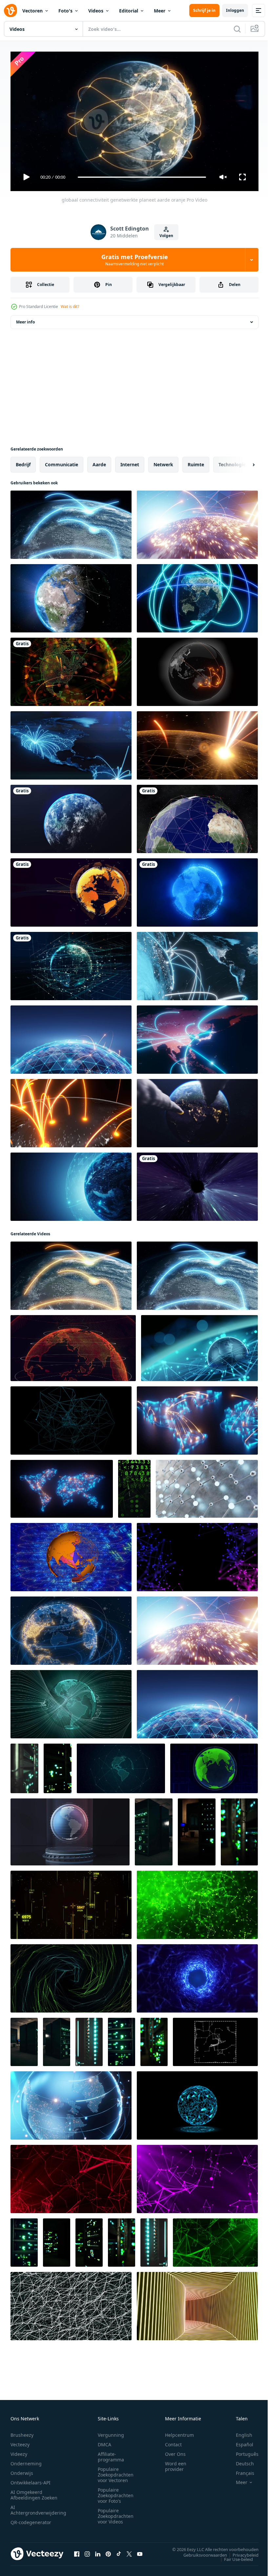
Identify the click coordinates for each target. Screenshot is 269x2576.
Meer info (25, 319)
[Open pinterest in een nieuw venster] (108, 2551)
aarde (99, 462)
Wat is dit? (70, 307)
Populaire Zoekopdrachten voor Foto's (116, 2492)
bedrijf (23, 462)
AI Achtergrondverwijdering (38, 2507)
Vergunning (111, 2432)
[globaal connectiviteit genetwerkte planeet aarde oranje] (71, 1273)
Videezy (19, 2451)
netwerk (163, 462)
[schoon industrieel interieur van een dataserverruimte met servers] (24, 1766)
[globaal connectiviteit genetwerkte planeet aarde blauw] (71, 522)
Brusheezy (22, 2432)
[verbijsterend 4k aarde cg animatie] (71, 1554)
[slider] (142, 177)
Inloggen (235, 10)
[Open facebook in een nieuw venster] (77, 2551)
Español (240, 2442)
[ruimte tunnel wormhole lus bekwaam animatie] (197, 1184)
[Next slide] (243, 462)
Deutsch (240, 2461)
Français (240, 2470)
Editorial (129, 11)
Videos (96, 11)
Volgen (166, 236)
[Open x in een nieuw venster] (129, 2551)
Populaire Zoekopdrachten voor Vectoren (116, 2472)
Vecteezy (20, 2442)
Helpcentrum (179, 2432)
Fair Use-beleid (234, 2556)
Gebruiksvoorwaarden (200, 2552)
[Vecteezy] (10, 11)
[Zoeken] (237, 29)
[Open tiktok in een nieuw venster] (119, 2551)
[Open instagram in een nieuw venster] (87, 2551)
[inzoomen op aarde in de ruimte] (71, 816)
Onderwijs (22, 2470)
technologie (232, 462)
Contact (173, 2442)
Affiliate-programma (111, 2454)
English (239, 2432)
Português (242, 2451)
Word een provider (176, 2463)
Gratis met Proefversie (135, 260)
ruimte (196, 462)
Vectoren (32, 11)
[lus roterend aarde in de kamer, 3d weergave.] (70, 1829)
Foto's (65, 11)
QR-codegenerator (31, 2519)
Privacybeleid (241, 2552)
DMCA (104, 2442)
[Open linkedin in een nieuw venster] (98, 2551)
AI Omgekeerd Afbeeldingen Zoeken (34, 2492)
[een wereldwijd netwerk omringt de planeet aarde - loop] (197, 816)
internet (130, 462)
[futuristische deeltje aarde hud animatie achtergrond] (71, 963)
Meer (160, 11)
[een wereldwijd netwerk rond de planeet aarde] (71, 669)
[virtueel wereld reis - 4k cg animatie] (71, 1628)
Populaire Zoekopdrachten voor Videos (116, 2513)
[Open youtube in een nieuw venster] (140, 2551)
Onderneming (26, 2461)
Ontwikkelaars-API (31, 2480)
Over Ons (175, 2451)
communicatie (62, 462)
